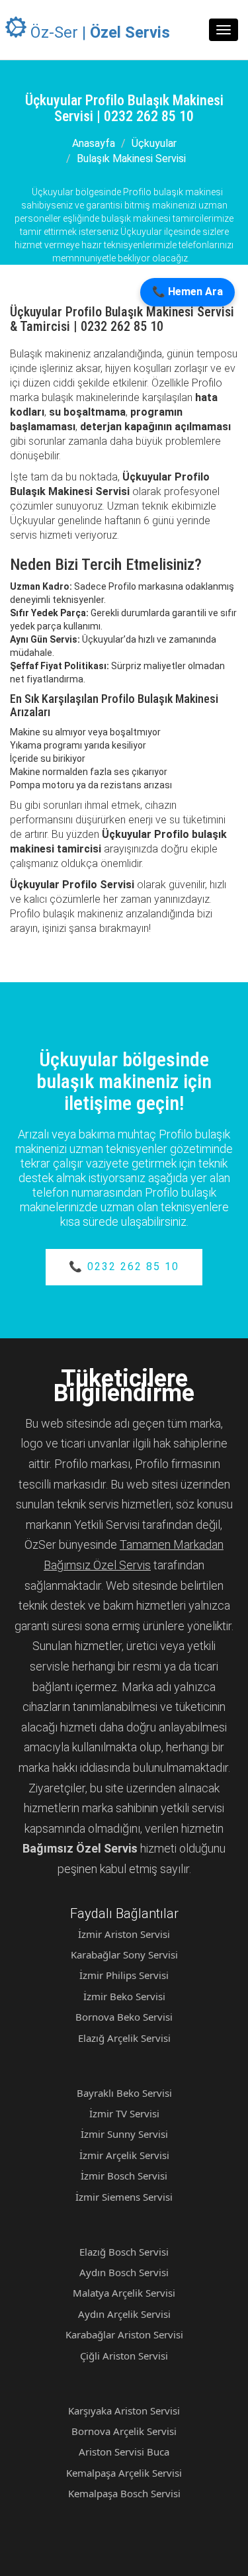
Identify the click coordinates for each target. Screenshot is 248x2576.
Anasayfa (94, 143)
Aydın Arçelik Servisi (124, 2314)
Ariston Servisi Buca (124, 2452)
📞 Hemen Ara (187, 292)
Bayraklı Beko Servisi (124, 2093)
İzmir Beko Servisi (124, 1996)
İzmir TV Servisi (124, 2113)
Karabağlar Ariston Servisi (124, 2334)
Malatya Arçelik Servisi (124, 2293)
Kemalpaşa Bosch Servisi (124, 2493)
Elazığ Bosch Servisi (124, 2252)
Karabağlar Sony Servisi (124, 1955)
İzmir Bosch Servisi (124, 2176)
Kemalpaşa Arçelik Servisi (124, 2473)
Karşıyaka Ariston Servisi (124, 2411)
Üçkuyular (154, 143)
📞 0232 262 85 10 (124, 1266)
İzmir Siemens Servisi (124, 2197)
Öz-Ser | (98, 32)
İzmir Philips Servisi (124, 1975)
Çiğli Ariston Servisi (124, 2356)
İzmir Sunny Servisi (124, 2134)
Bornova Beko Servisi (124, 2017)
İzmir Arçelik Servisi (124, 2155)
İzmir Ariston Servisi (124, 1934)
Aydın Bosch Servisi (124, 2272)
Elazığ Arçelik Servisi (124, 2038)
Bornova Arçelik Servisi (124, 2431)
